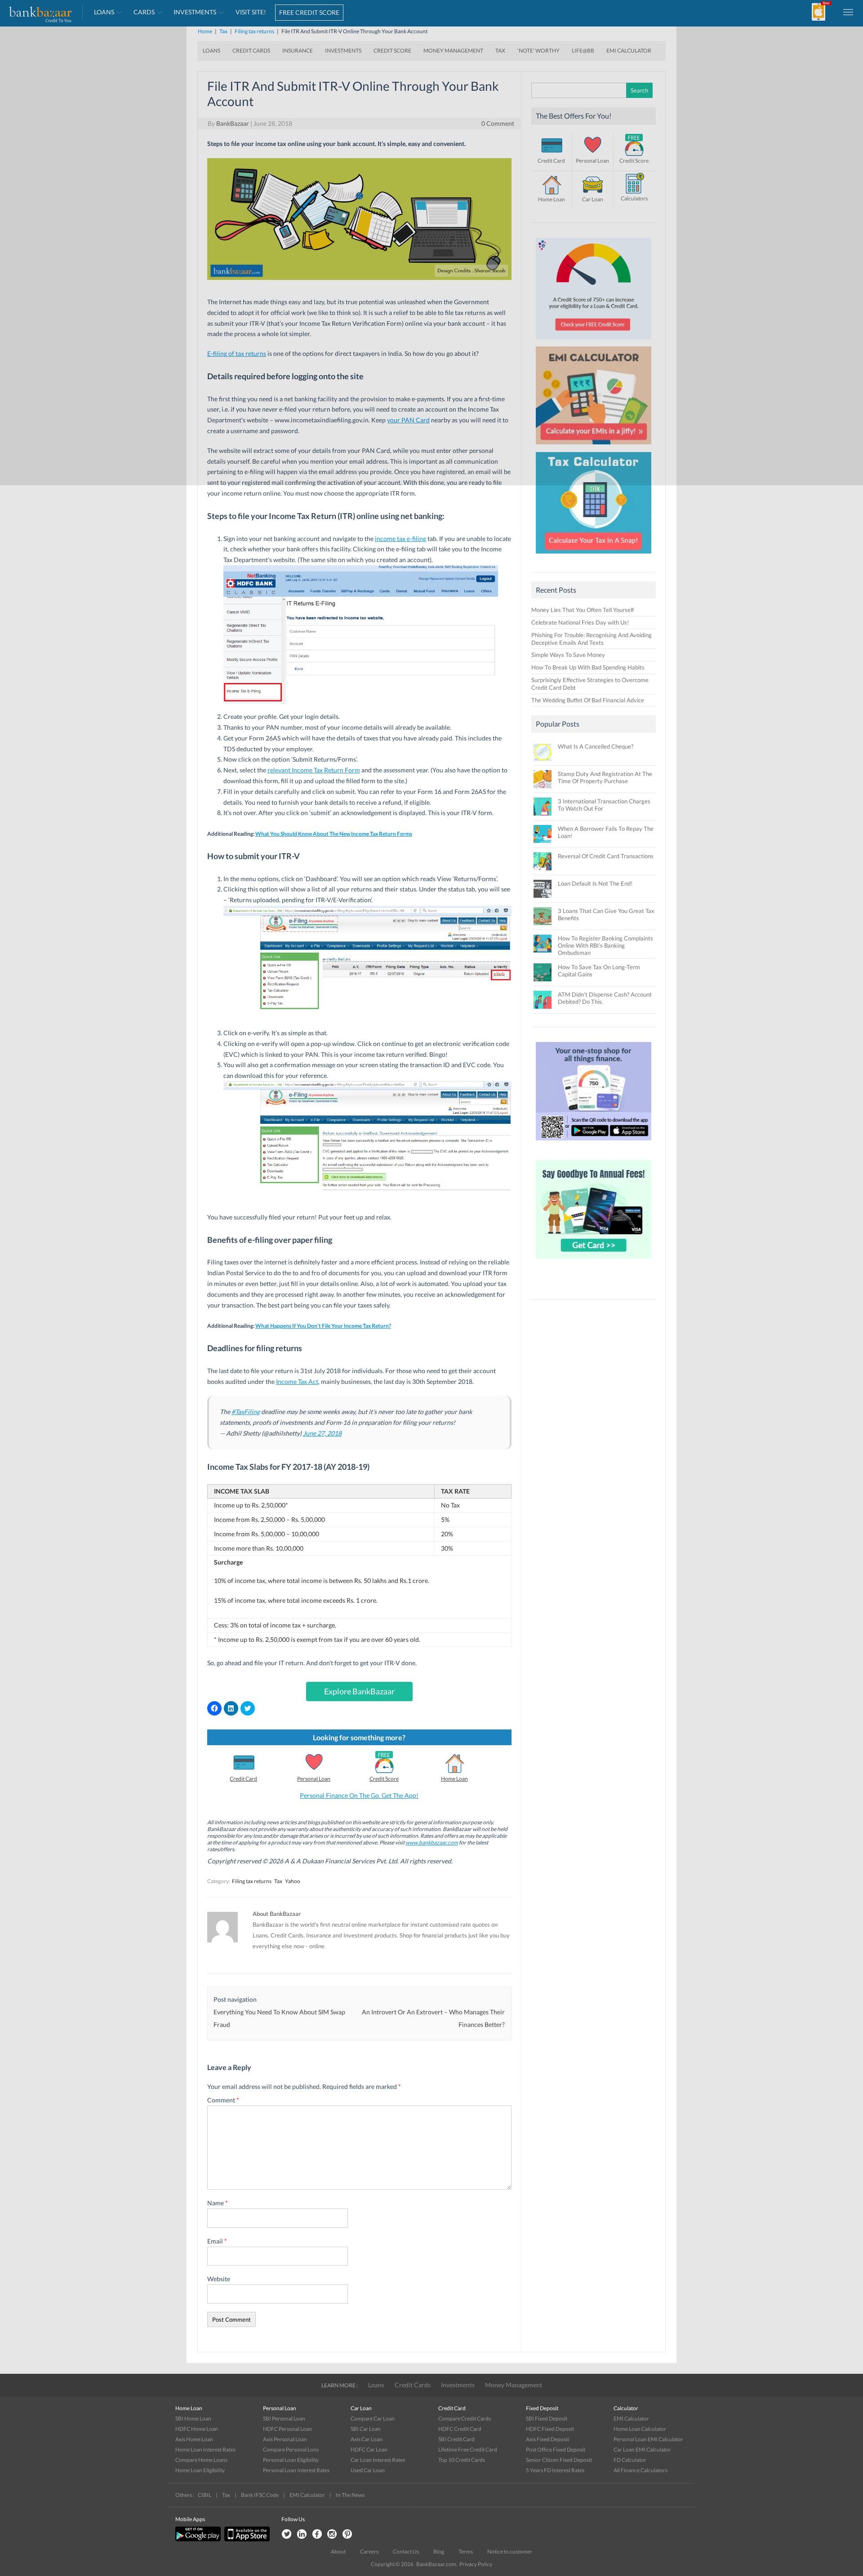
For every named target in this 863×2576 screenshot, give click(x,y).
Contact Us (406, 2552)
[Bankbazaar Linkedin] (302, 2534)
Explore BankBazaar (359, 1691)
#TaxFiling (246, 1412)
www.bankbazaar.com (432, 1842)
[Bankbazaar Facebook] (317, 2534)
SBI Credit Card (456, 2439)
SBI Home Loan (193, 2419)
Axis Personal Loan (285, 2439)
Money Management (514, 2385)
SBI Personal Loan (284, 2419)
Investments (458, 2385)
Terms (466, 2552)
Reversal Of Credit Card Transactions (606, 856)
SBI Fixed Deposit (547, 2419)
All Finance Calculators (641, 2470)
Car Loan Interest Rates (378, 2460)
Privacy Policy (476, 2564)
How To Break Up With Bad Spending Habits (588, 667)
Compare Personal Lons (291, 2450)
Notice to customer (510, 2552)
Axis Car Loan (367, 2439)
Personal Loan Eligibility (291, 2460)
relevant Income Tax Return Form (314, 770)
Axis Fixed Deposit (547, 2439)
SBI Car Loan (366, 2429)
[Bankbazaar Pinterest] (347, 2534)
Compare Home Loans (201, 2460)
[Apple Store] (246, 2539)
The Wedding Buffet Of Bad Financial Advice (588, 700)
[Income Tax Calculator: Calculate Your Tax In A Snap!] (594, 556)
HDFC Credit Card (460, 2429)
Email (217, 2241)
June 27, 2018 (322, 1433)
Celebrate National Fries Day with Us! (580, 622)
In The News (350, 2495)
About (338, 2552)
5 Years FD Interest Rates (555, 2470)
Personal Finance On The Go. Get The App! (359, 1795)
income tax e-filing (400, 539)
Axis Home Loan (194, 2439)
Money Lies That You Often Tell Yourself (583, 610)
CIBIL (205, 2495)
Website (219, 2279)
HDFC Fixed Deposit (550, 2429)
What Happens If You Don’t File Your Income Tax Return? (323, 1326)
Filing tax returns (252, 1881)
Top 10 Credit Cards (462, 2460)
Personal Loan (314, 1779)
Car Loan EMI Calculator (642, 2450)
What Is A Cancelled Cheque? (596, 746)
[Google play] (199, 2539)
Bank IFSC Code (260, 2495)
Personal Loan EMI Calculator (648, 2439)
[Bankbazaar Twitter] (286, 2534)
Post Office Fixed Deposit (556, 2450)
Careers (369, 2552)
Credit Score (384, 1779)
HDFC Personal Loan (287, 2429)
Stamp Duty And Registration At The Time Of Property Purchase (605, 777)
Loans (376, 2385)
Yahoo (293, 1881)
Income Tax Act (297, 1381)
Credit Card (243, 1779)
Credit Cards (413, 2385)
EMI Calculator (631, 2419)
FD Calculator (630, 2460)
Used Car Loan (368, 2470)
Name (218, 2203)
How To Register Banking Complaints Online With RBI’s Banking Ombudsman (605, 945)
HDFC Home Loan (197, 2429)
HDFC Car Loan (369, 2450)
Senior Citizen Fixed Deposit (559, 2460)
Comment (223, 2100)
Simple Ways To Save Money (568, 655)
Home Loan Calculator (640, 2429)
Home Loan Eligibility (200, 2470)
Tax (278, 1881)
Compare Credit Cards (465, 2419)
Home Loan (454, 1779)
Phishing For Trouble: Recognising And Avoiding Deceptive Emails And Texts (592, 639)
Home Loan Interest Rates (205, 2450)
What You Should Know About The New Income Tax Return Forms (334, 834)
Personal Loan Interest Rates (296, 2470)
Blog (439, 2552)
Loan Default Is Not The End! (595, 883)
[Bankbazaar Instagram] (332, 2534)
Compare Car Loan (373, 2419)
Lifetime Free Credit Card (468, 2450)
